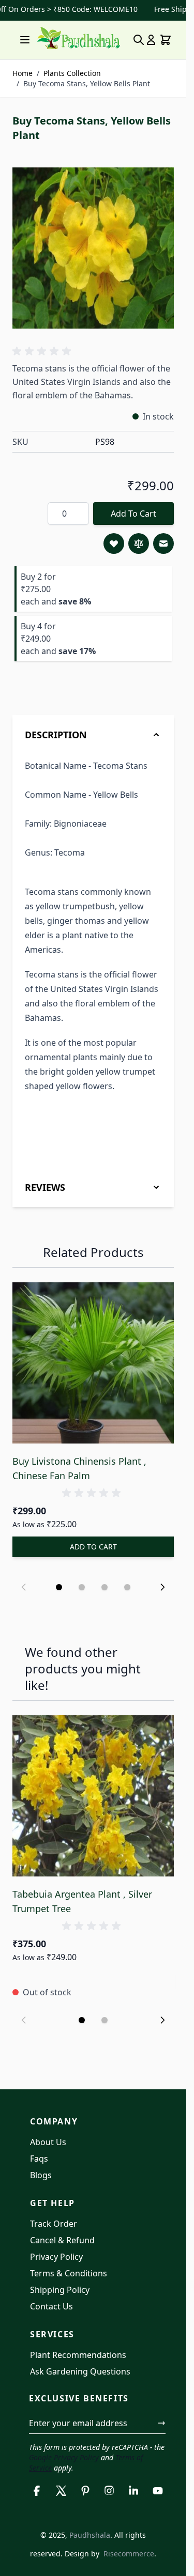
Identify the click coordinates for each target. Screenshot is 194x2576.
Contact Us (51, 2306)
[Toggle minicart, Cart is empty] (166, 40)
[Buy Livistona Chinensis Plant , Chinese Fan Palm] (93, 1363)
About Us (48, 2142)
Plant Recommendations (78, 2355)
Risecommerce (129, 2554)
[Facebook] (37, 2491)
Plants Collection (72, 73)
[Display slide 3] (105, 1587)
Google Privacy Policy (64, 2457)
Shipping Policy (60, 2290)
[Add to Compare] (139, 544)
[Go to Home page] (79, 38)
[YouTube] (158, 2491)
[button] (43, 351)
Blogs (41, 2175)
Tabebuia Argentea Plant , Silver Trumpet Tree (82, 1901)
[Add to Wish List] (114, 544)
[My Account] (151, 40)
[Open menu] (25, 40)
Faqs (39, 2159)
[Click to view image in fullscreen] (93, 248)
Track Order (54, 2224)
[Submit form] (161, 2423)
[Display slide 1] (59, 1587)
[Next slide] (162, 1587)
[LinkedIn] (134, 2491)
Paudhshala (90, 2535)
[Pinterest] (85, 2491)
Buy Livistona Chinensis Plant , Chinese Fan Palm (79, 1468)
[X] (61, 2491)
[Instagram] (109, 2491)
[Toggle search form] (139, 40)
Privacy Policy (56, 2257)
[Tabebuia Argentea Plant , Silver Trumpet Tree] (93, 1796)
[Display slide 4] (127, 1587)
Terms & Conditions (69, 2273)
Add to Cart (133, 514)
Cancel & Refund (62, 2240)
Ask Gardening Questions (80, 2371)
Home (23, 73)
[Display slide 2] (82, 1587)
